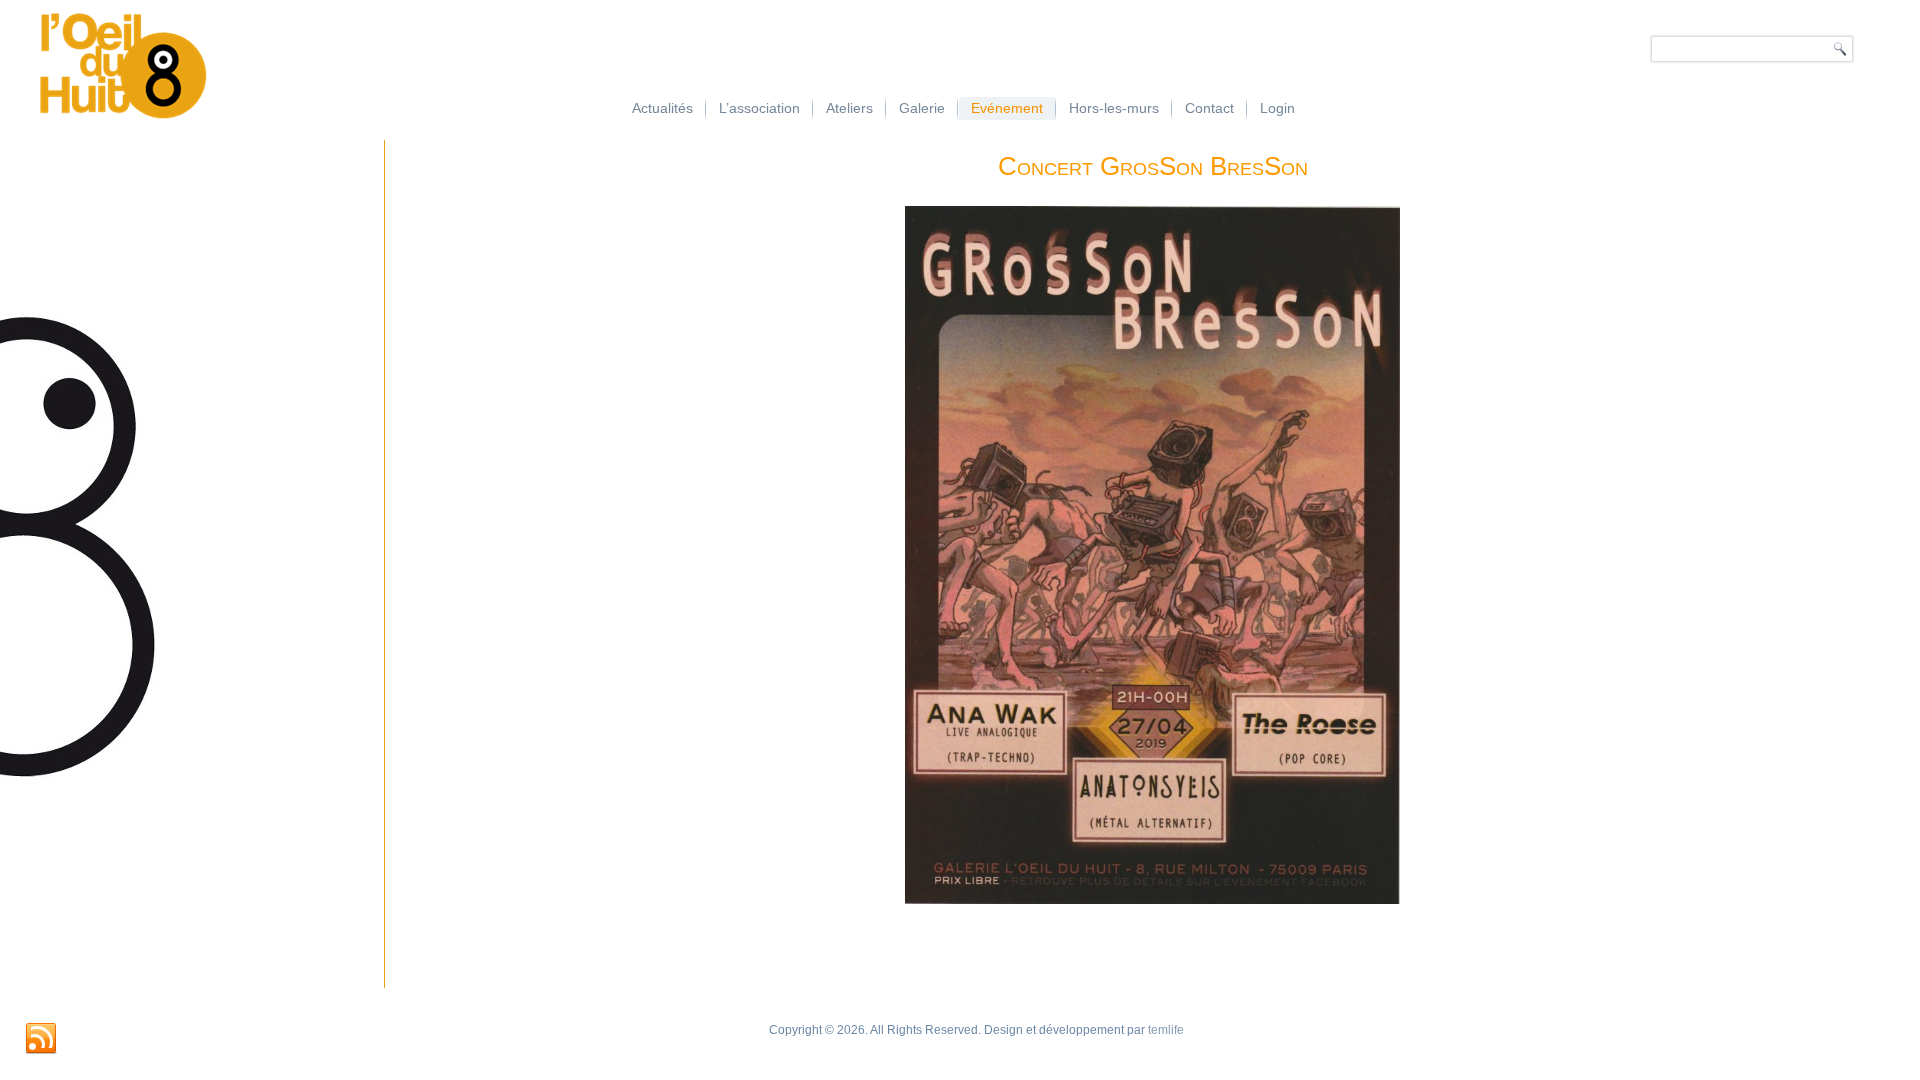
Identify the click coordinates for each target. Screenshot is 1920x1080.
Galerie (922, 108)
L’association (759, 108)
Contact (1209, 108)
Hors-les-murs (1114, 108)
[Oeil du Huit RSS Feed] (41, 1039)
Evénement (1007, 108)
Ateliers (849, 108)
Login (1277, 108)
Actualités (662, 108)
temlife (1166, 1030)
